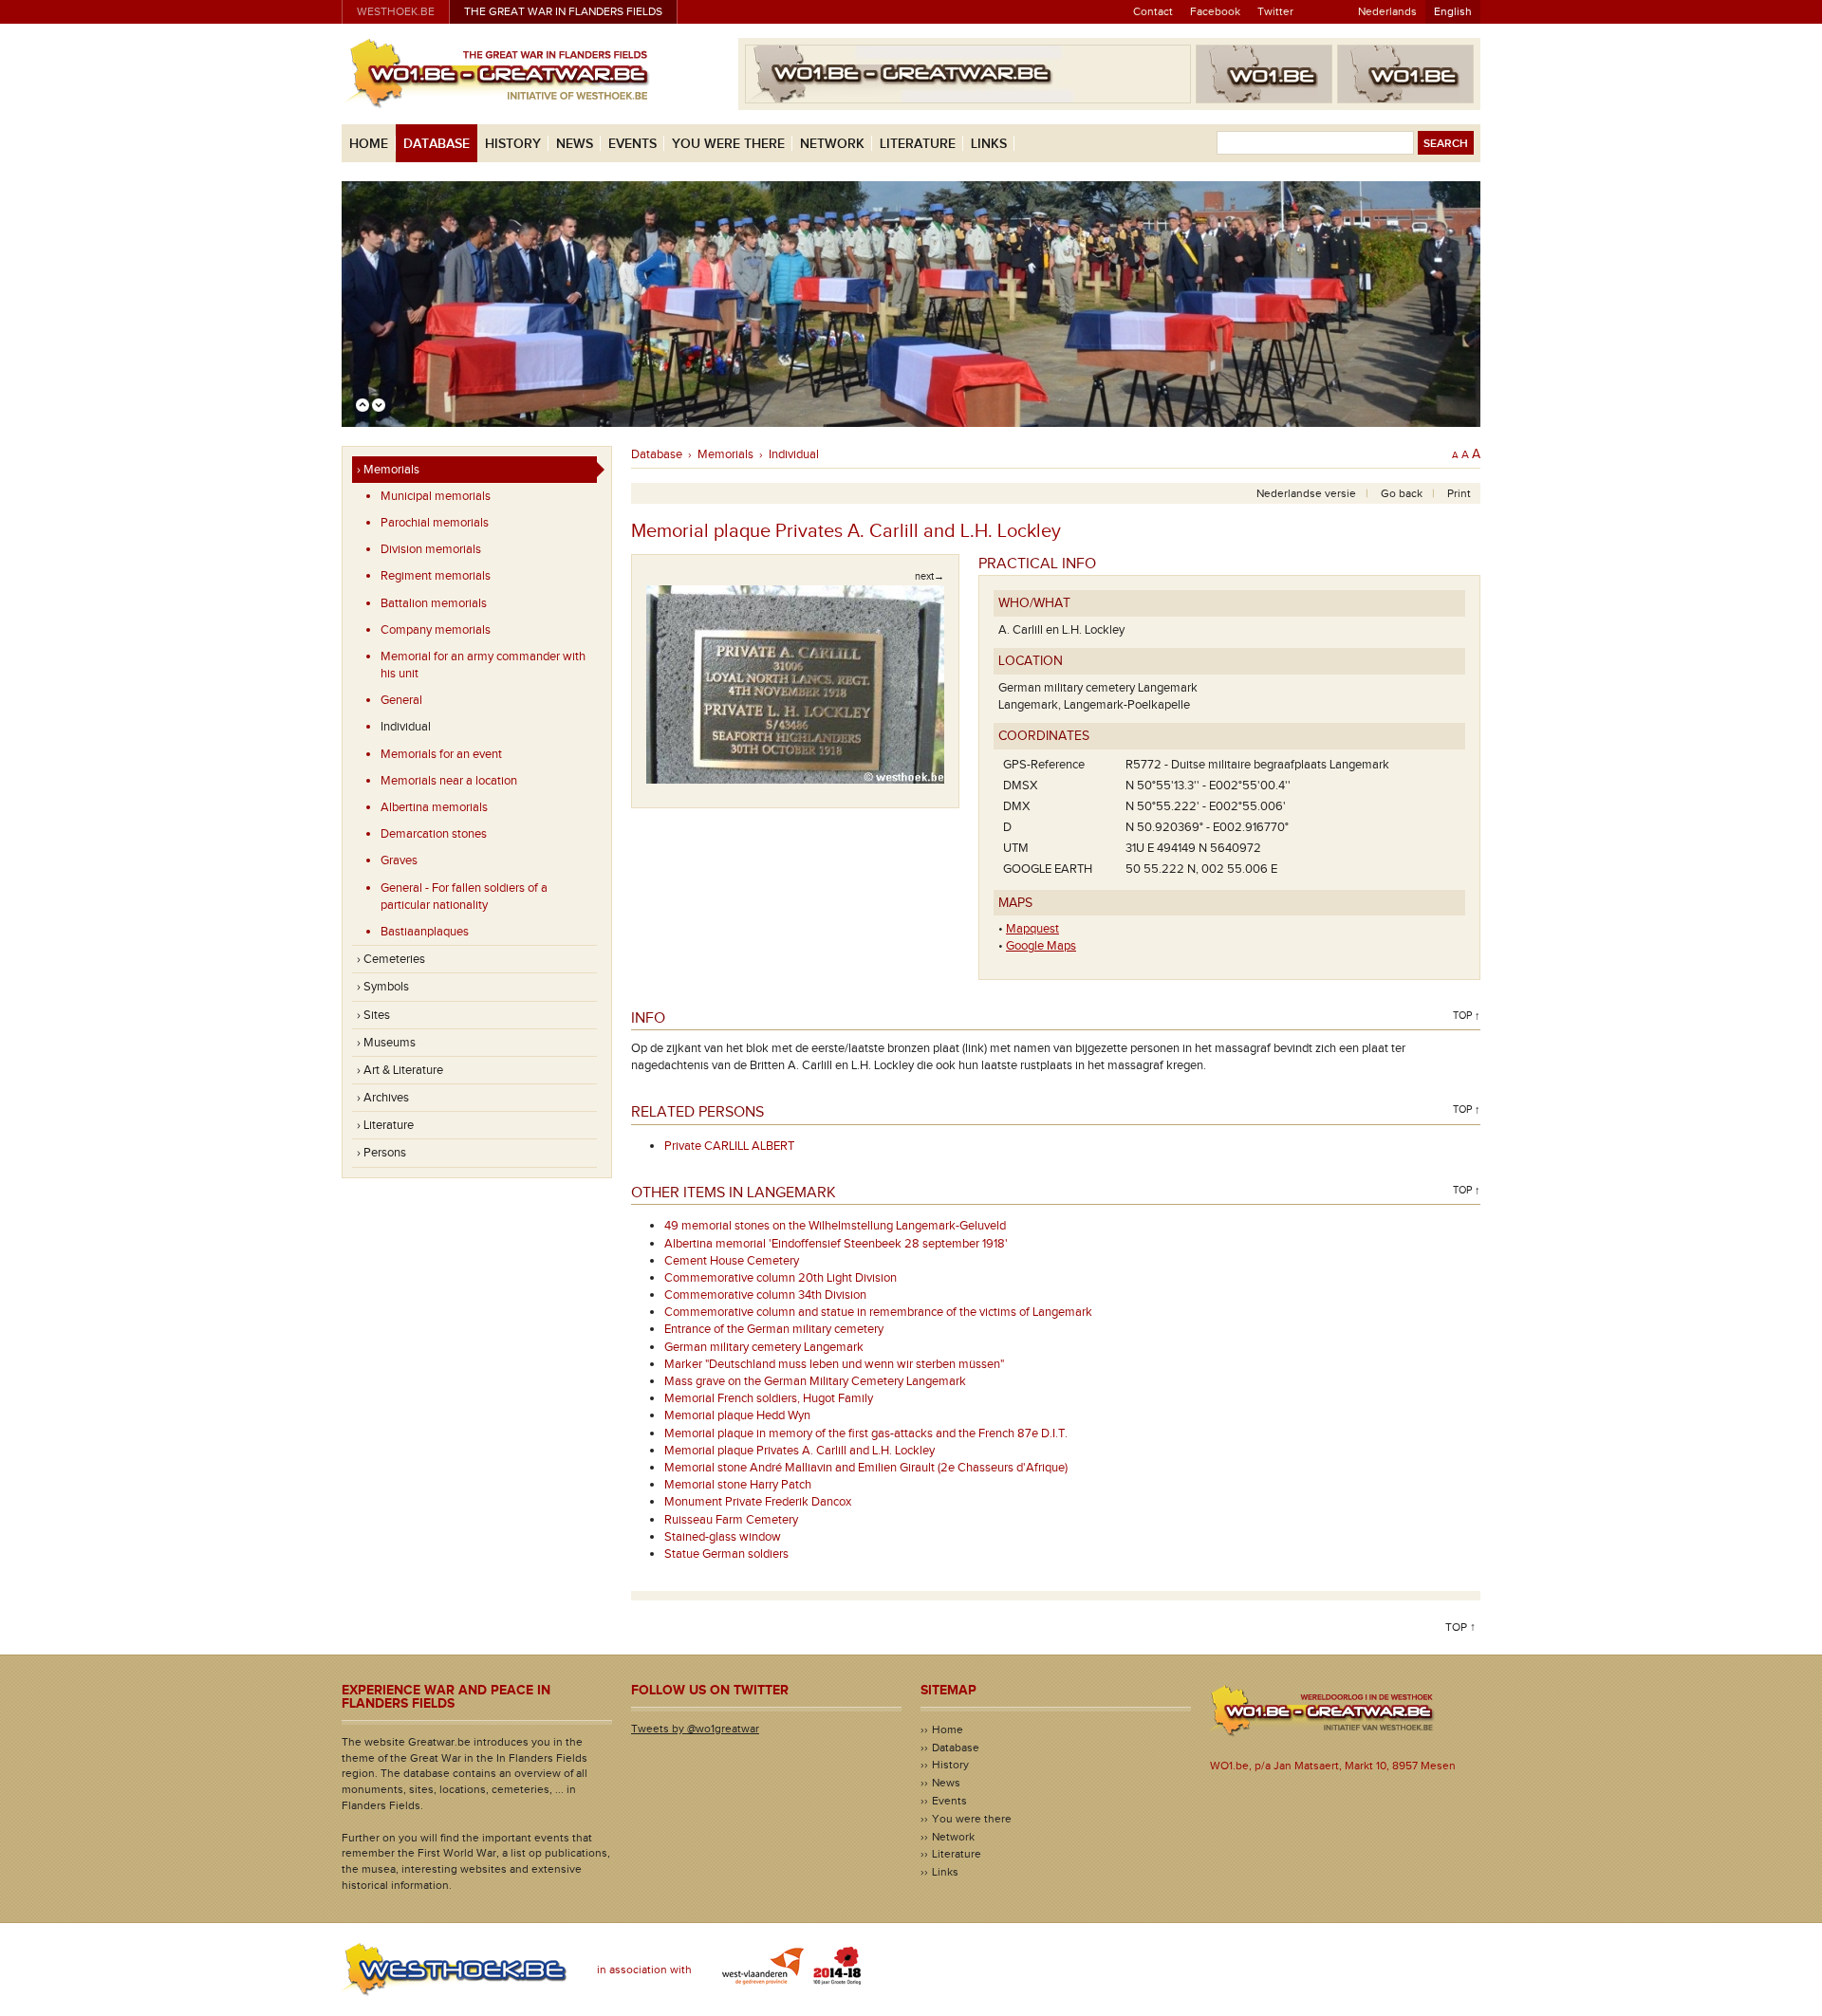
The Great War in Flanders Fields (563, 11)
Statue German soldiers (726, 1554)
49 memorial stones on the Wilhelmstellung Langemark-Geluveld (835, 1226)
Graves (399, 860)
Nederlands (1387, 11)
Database (437, 144)
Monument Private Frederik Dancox (758, 1502)
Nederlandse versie (1306, 493)
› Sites (373, 1015)
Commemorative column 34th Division (765, 1295)
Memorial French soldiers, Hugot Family (769, 1398)
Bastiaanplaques (425, 932)
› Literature (385, 1125)
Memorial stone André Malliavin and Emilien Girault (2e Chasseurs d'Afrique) (866, 1468)
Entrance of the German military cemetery (774, 1329)
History (513, 144)
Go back (1402, 493)
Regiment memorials (436, 576)
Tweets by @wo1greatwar (695, 1729)
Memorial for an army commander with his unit (483, 665)
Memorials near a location (449, 781)
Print (1459, 493)
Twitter (1275, 11)
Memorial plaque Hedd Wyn (737, 1415)
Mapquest (1032, 929)
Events (632, 144)
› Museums (386, 1043)
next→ (930, 576)
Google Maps (1041, 946)
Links (989, 144)
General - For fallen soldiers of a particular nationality (464, 897)
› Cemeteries (391, 959)
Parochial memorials (435, 523)
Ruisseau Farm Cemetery (731, 1520)
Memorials (725, 454)
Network (832, 144)
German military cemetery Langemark (764, 1347)
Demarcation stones (434, 834)
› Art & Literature (400, 1070)
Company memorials (436, 630)
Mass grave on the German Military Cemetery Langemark (815, 1381)
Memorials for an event (441, 754)
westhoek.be (396, 11)
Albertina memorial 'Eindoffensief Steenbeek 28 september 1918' (836, 1244)
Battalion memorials (434, 603)
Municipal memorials (436, 496)
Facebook (1215, 11)
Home (369, 144)
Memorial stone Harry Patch (738, 1485)
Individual (406, 727)
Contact (1153, 11)
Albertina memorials (434, 807)
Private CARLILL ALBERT (729, 1146)
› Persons (381, 1153)
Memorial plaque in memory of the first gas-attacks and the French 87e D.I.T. (866, 1433)
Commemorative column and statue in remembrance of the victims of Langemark (878, 1312)
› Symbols (383, 987)
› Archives (383, 1098)
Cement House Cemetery (732, 1261)
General (401, 700)
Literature (918, 144)
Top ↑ (1467, 1016)
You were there (728, 144)
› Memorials (388, 470)
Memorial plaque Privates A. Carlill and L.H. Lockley (799, 1451)
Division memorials (431, 549)
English (1453, 11)
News (575, 144)
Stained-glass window (723, 1537)
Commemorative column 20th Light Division (781, 1278)
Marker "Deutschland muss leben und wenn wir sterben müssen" (834, 1364)
